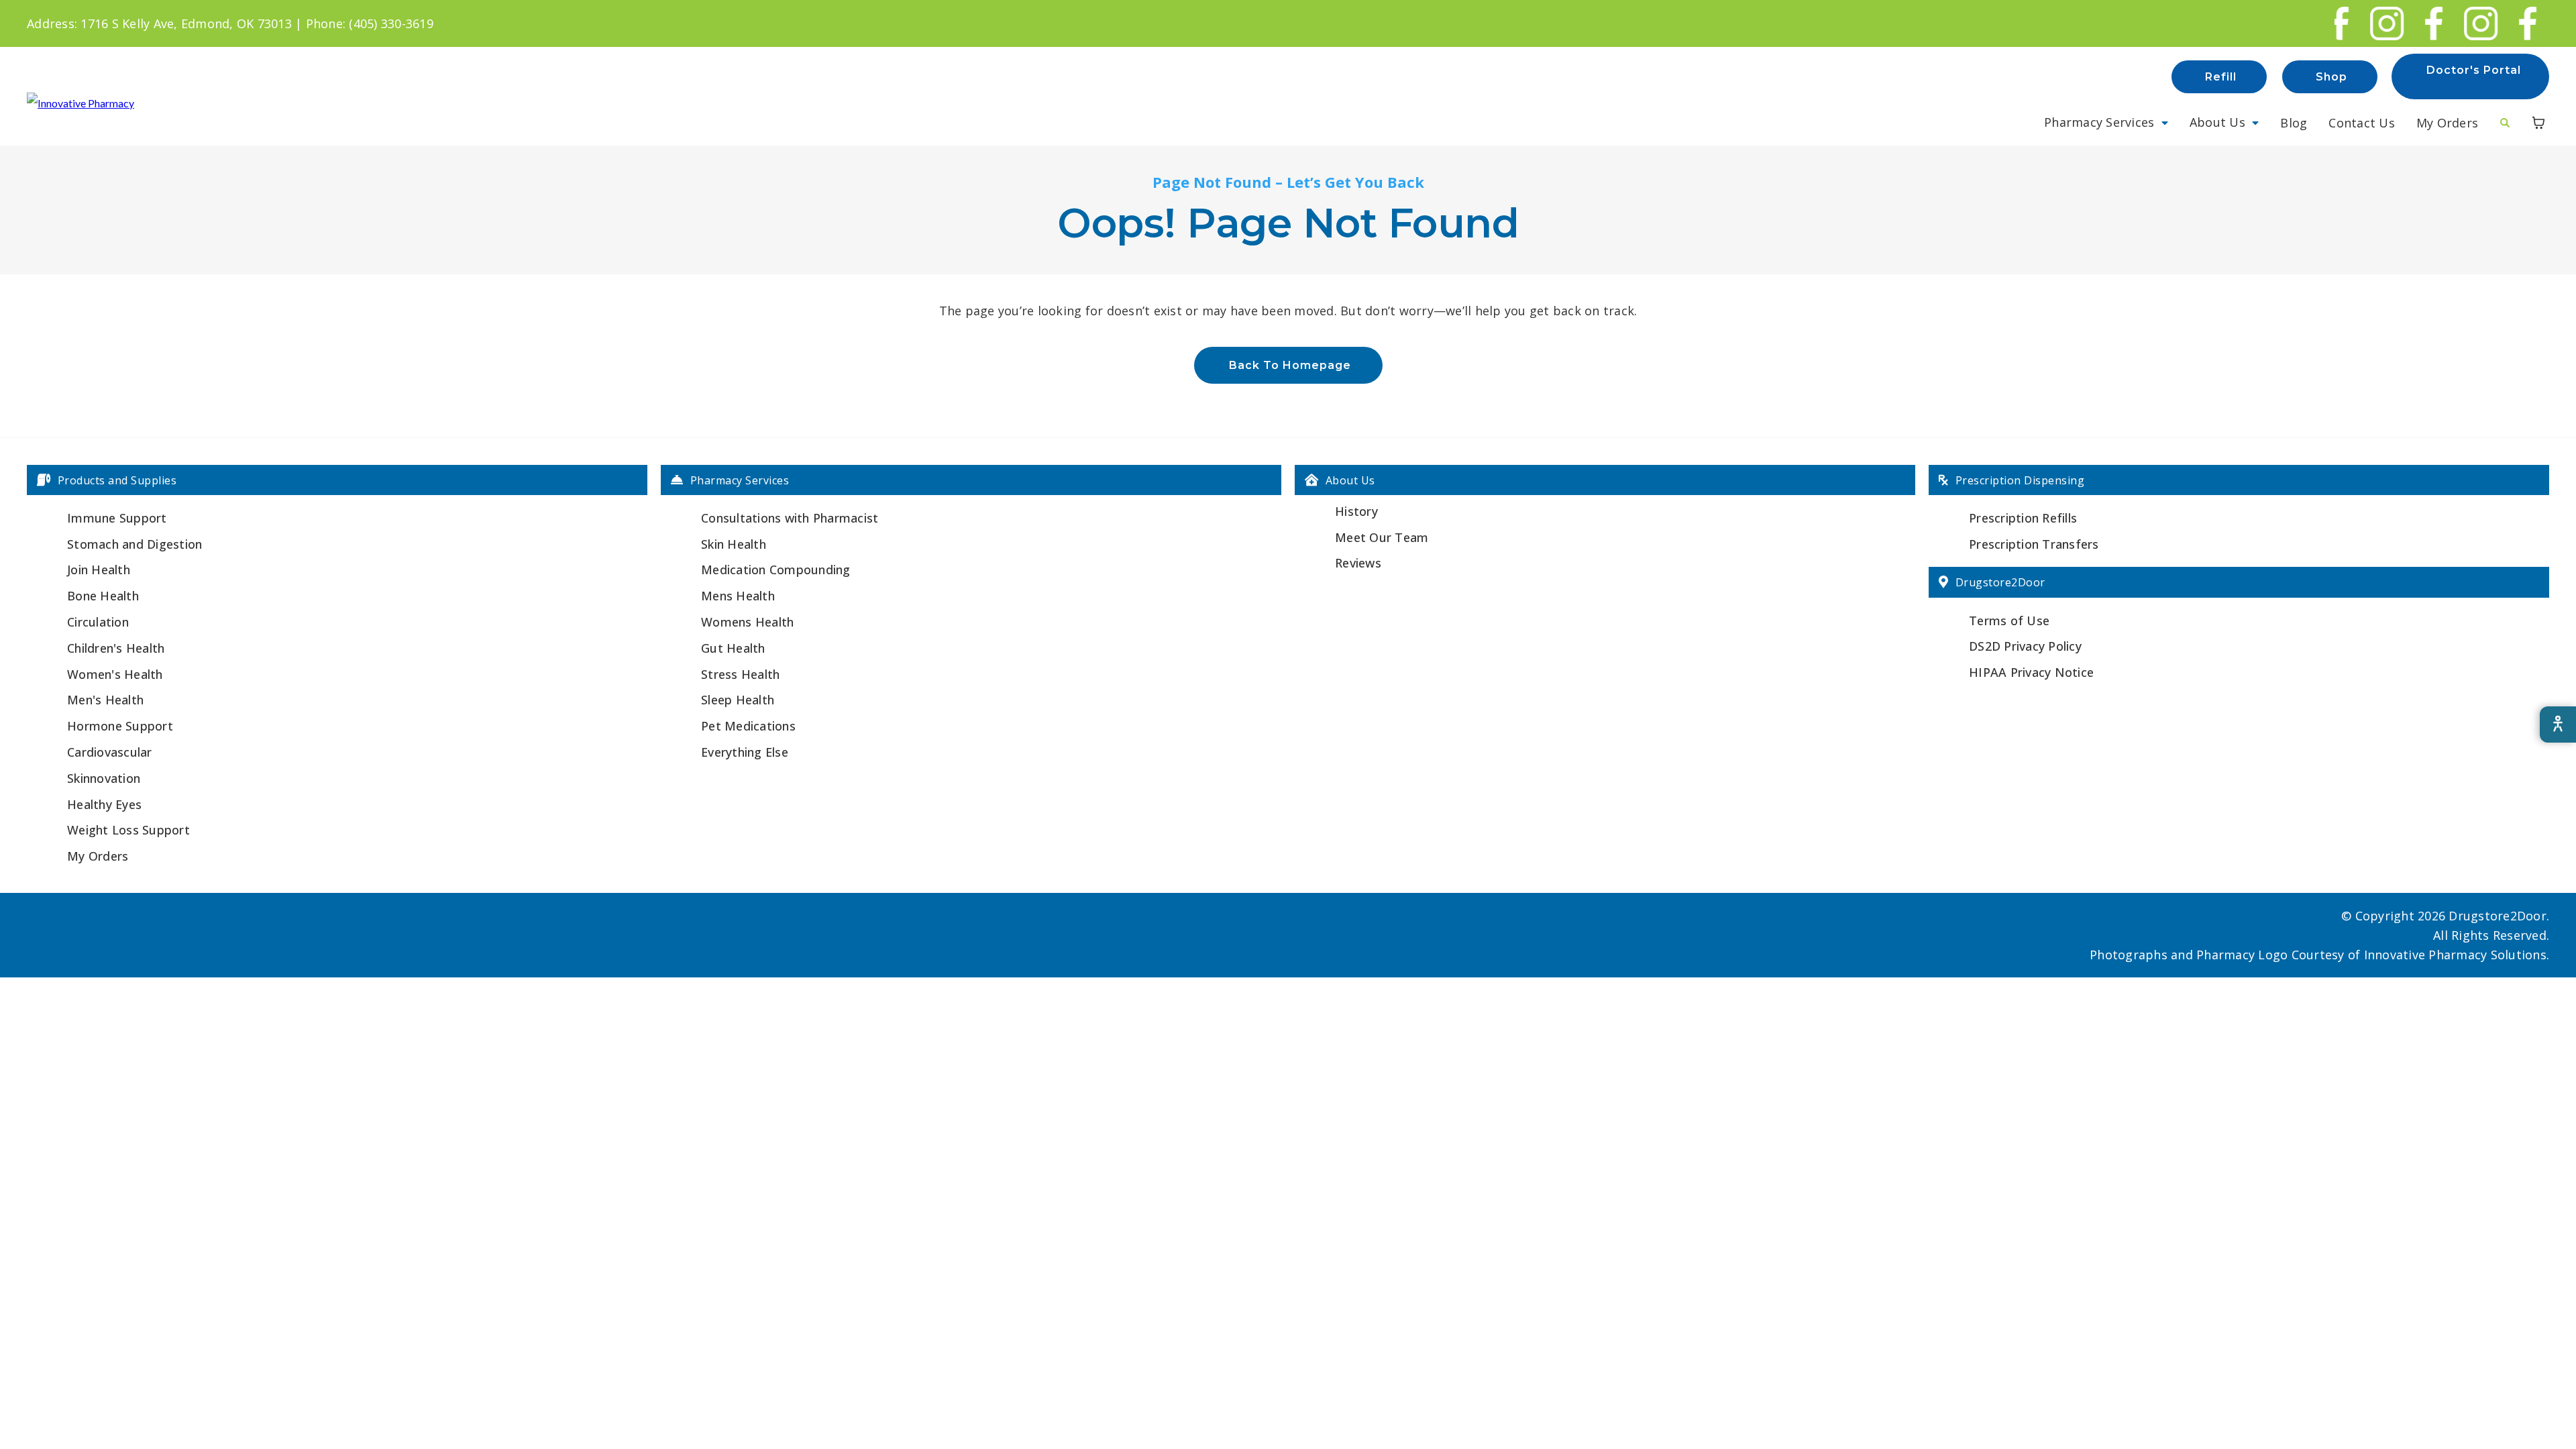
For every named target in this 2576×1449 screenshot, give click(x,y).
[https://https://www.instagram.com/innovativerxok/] (2373, 23)
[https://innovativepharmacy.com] (80, 102)
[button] (2106, 122)
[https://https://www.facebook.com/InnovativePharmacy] (2420, 23)
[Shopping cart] (2538, 123)
